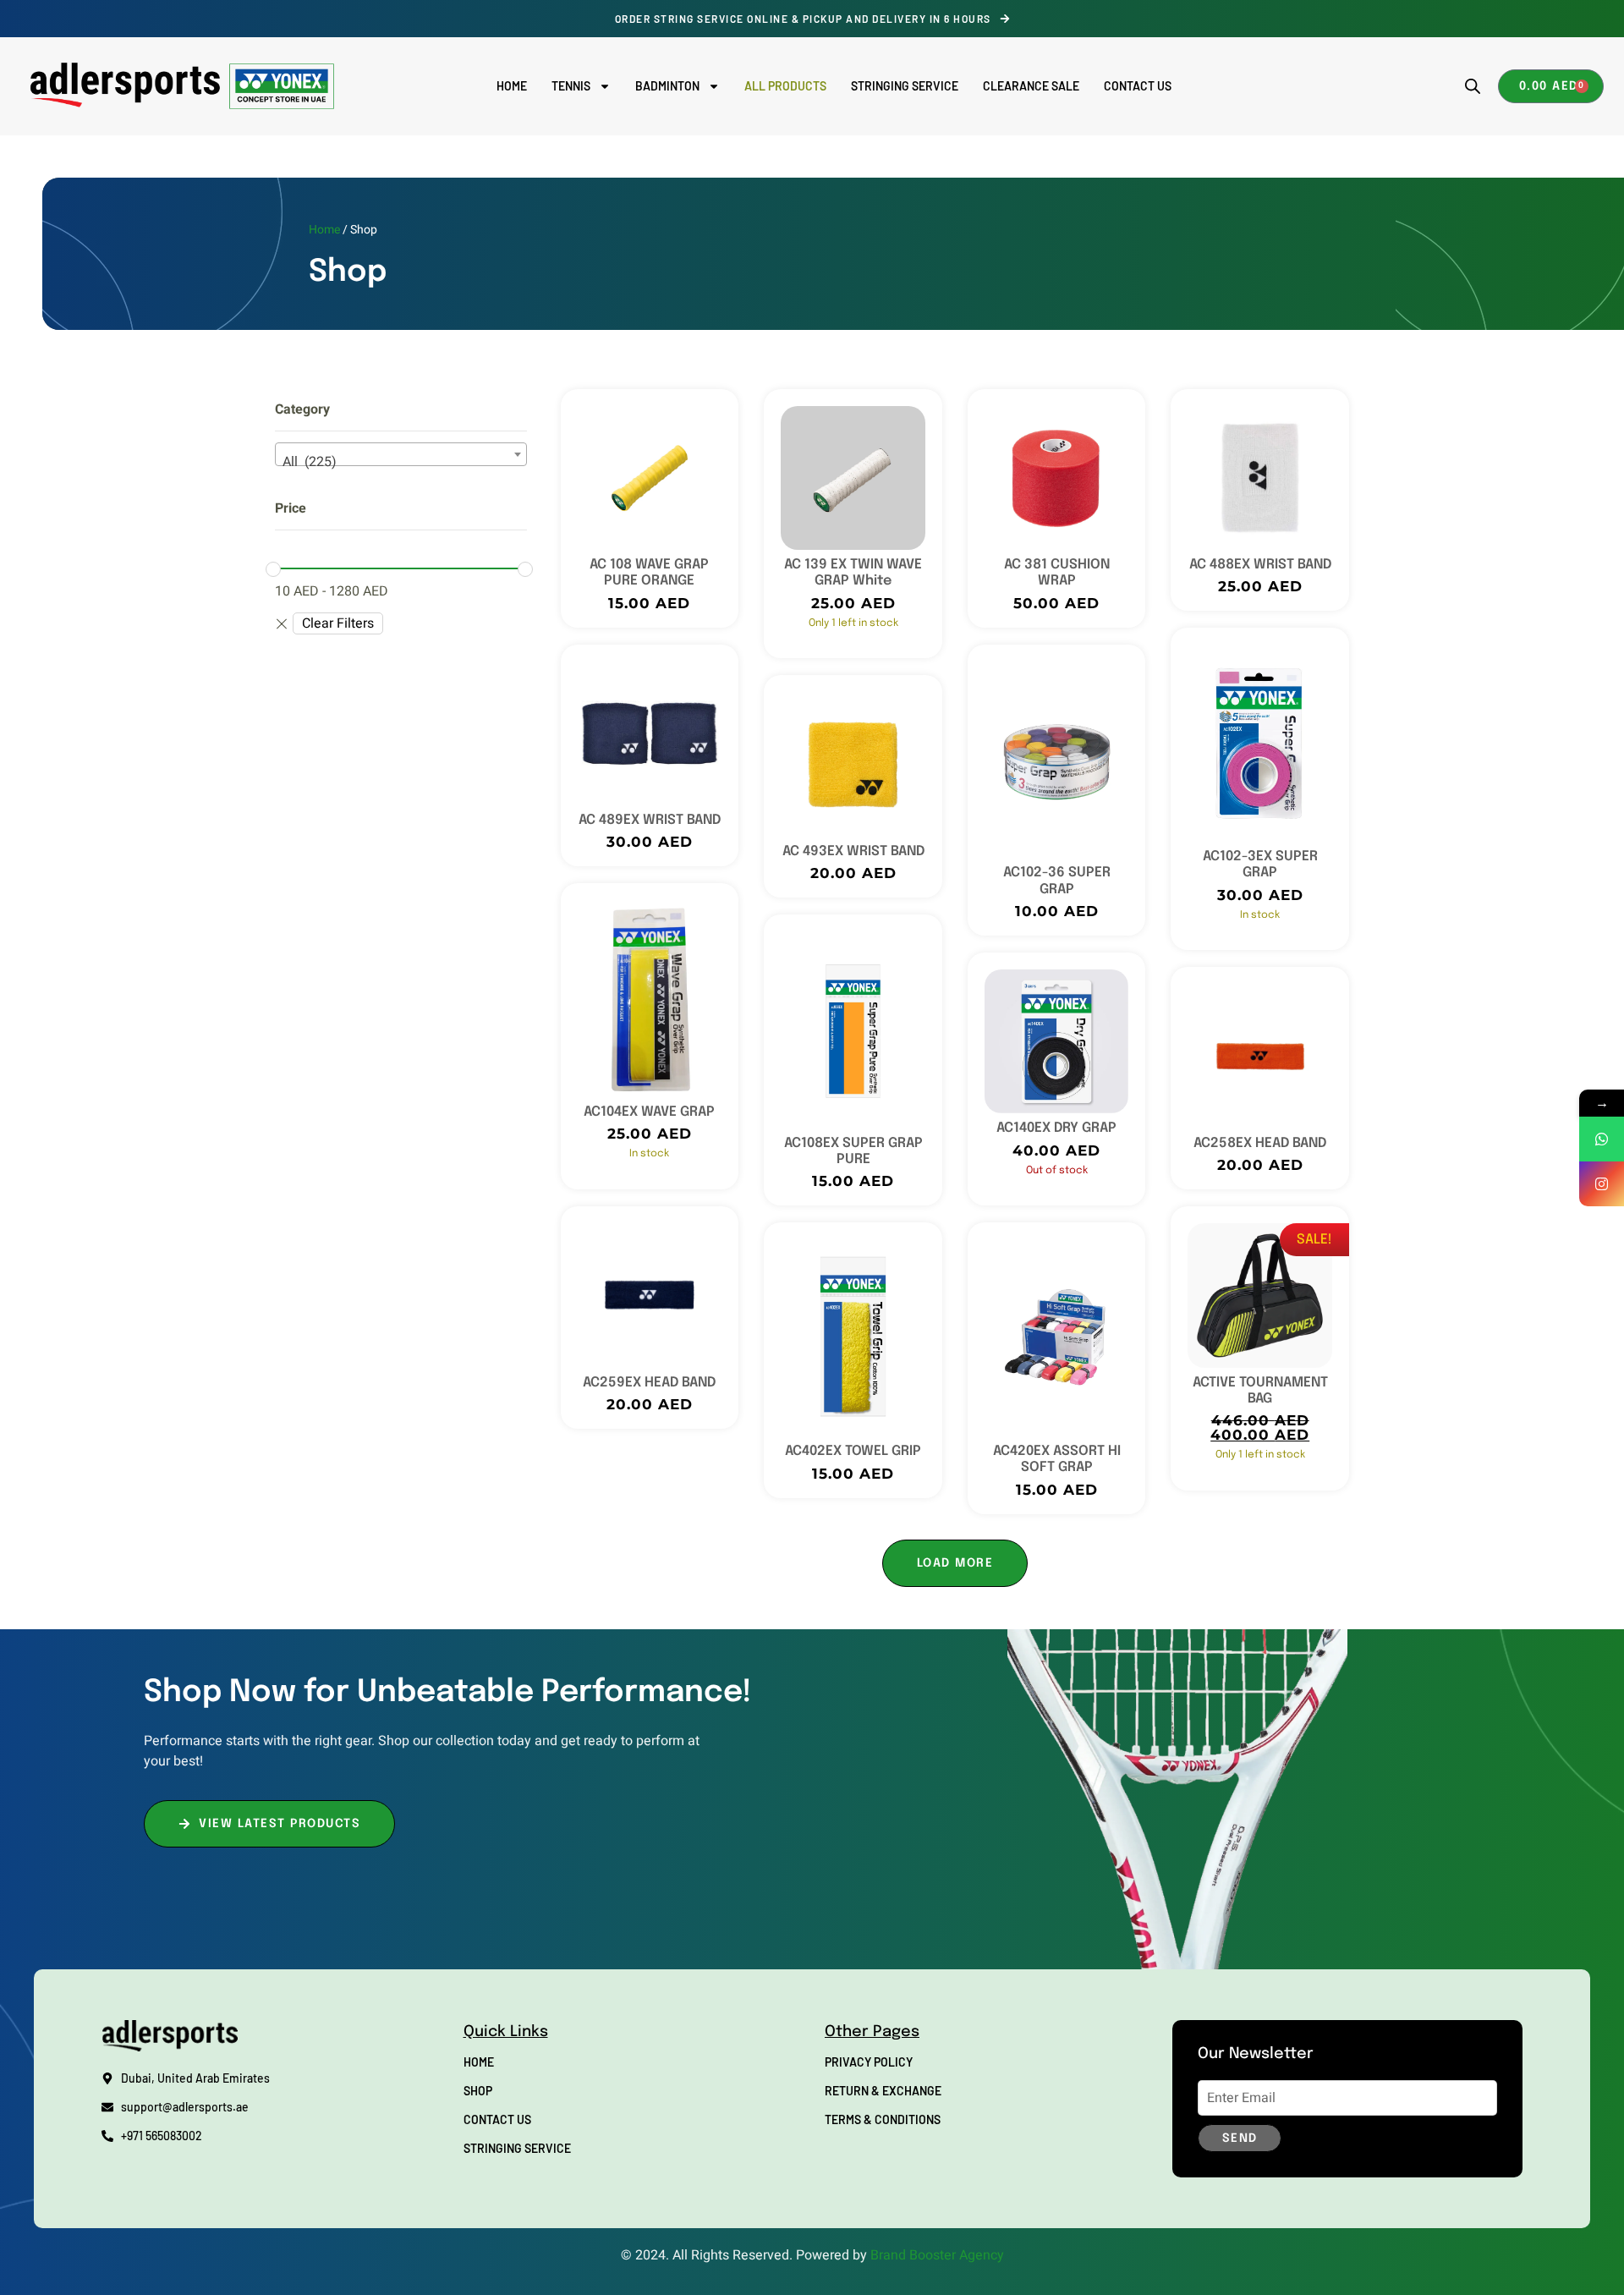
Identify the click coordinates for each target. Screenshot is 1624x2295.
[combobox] (401, 454)
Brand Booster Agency (937, 2255)
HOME (512, 86)
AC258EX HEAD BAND (1260, 1143)
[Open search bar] (1473, 86)
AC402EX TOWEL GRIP (853, 1451)
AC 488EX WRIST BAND (1260, 565)
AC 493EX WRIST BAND (853, 851)
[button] (955, 1563)
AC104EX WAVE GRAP (649, 1112)
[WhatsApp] (1602, 1139)
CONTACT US (1138, 86)
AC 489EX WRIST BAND (650, 820)
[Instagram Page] (1602, 1184)
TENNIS (571, 86)
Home (324, 230)
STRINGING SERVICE (905, 86)
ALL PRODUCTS (785, 86)
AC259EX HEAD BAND (649, 1383)
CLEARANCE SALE (1031, 86)
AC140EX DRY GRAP (1056, 1128)
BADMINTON (667, 86)
